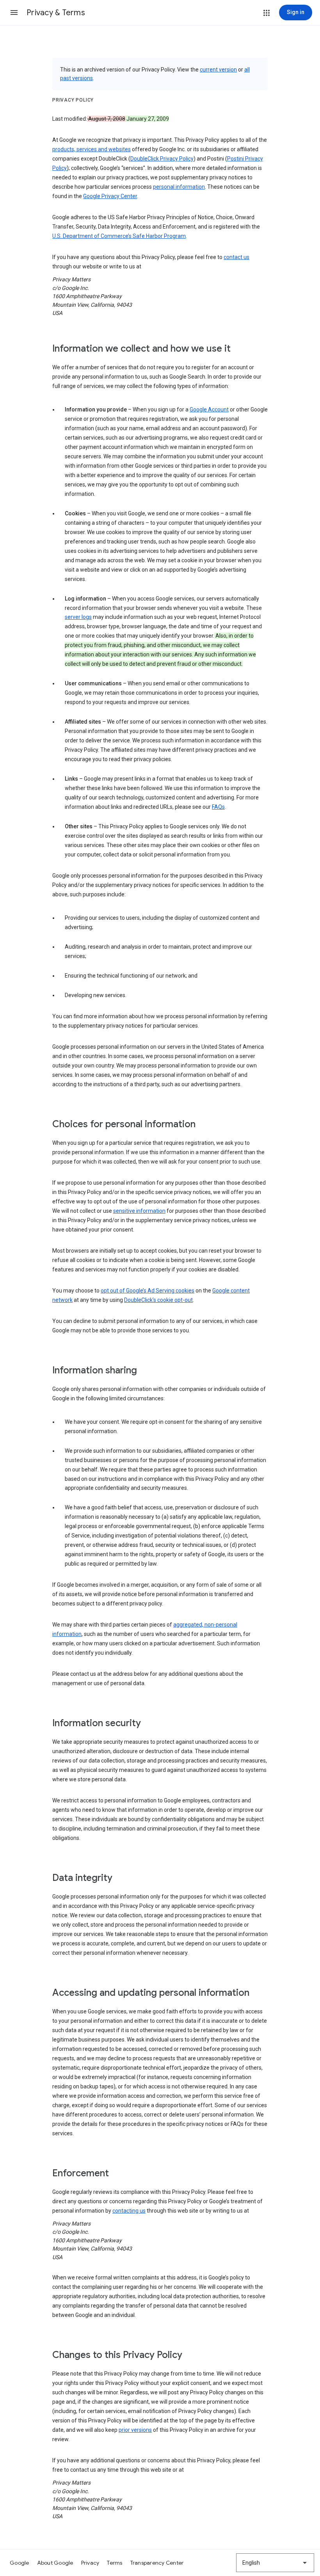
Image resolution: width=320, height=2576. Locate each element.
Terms (115, 2563)
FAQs (218, 807)
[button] (14, 13)
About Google (55, 2563)
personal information (179, 187)
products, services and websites (92, 149)
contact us (236, 257)
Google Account (209, 409)
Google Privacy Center (110, 196)
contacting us (129, 2211)
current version (218, 70)
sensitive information (139, 1211)
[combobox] (275, 2563)
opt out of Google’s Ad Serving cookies (148, 1291)
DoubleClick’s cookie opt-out (158, 1300)
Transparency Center (157, 2563)
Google (20, 2563)
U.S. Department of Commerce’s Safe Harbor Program (119, 236)
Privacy (90, 2563)
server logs (78, 617)
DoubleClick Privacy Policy (162, 159)
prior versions (135, 2430)
